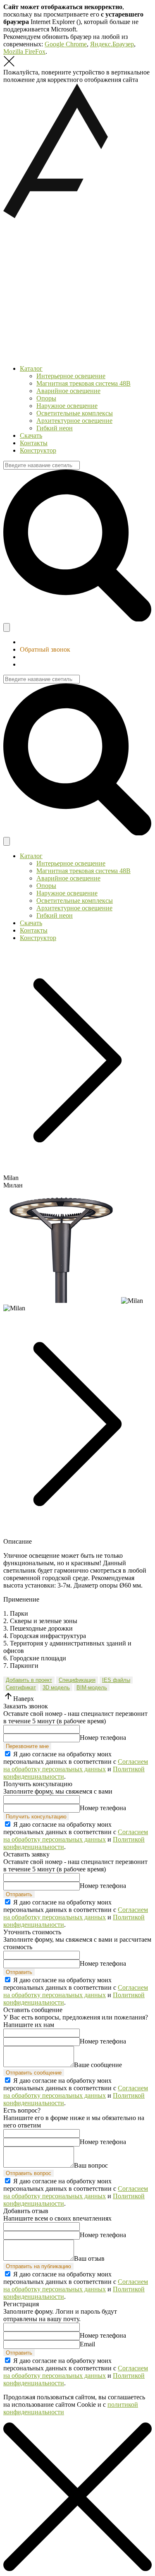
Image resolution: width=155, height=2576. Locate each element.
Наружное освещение (67, 406)
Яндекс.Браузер (112, 44)
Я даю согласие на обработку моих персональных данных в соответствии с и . (76, 1765)
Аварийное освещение (68, 391)
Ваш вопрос (91, 2165)
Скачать (31, 435)
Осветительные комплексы (75, 413)
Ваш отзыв (89, 2258)
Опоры (46, 398)
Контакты (34, 443)
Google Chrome (66, 44)
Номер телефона (103, 1738)
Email (87, 2344)
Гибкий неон (55, 428)
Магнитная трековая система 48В (83, 383)
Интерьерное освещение (71, 376)
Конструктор (38, 450)
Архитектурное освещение (74, 421)
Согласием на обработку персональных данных (76, 1765)
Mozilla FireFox (24, 52)
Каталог (31, 368)
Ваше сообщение (98, 2065)
